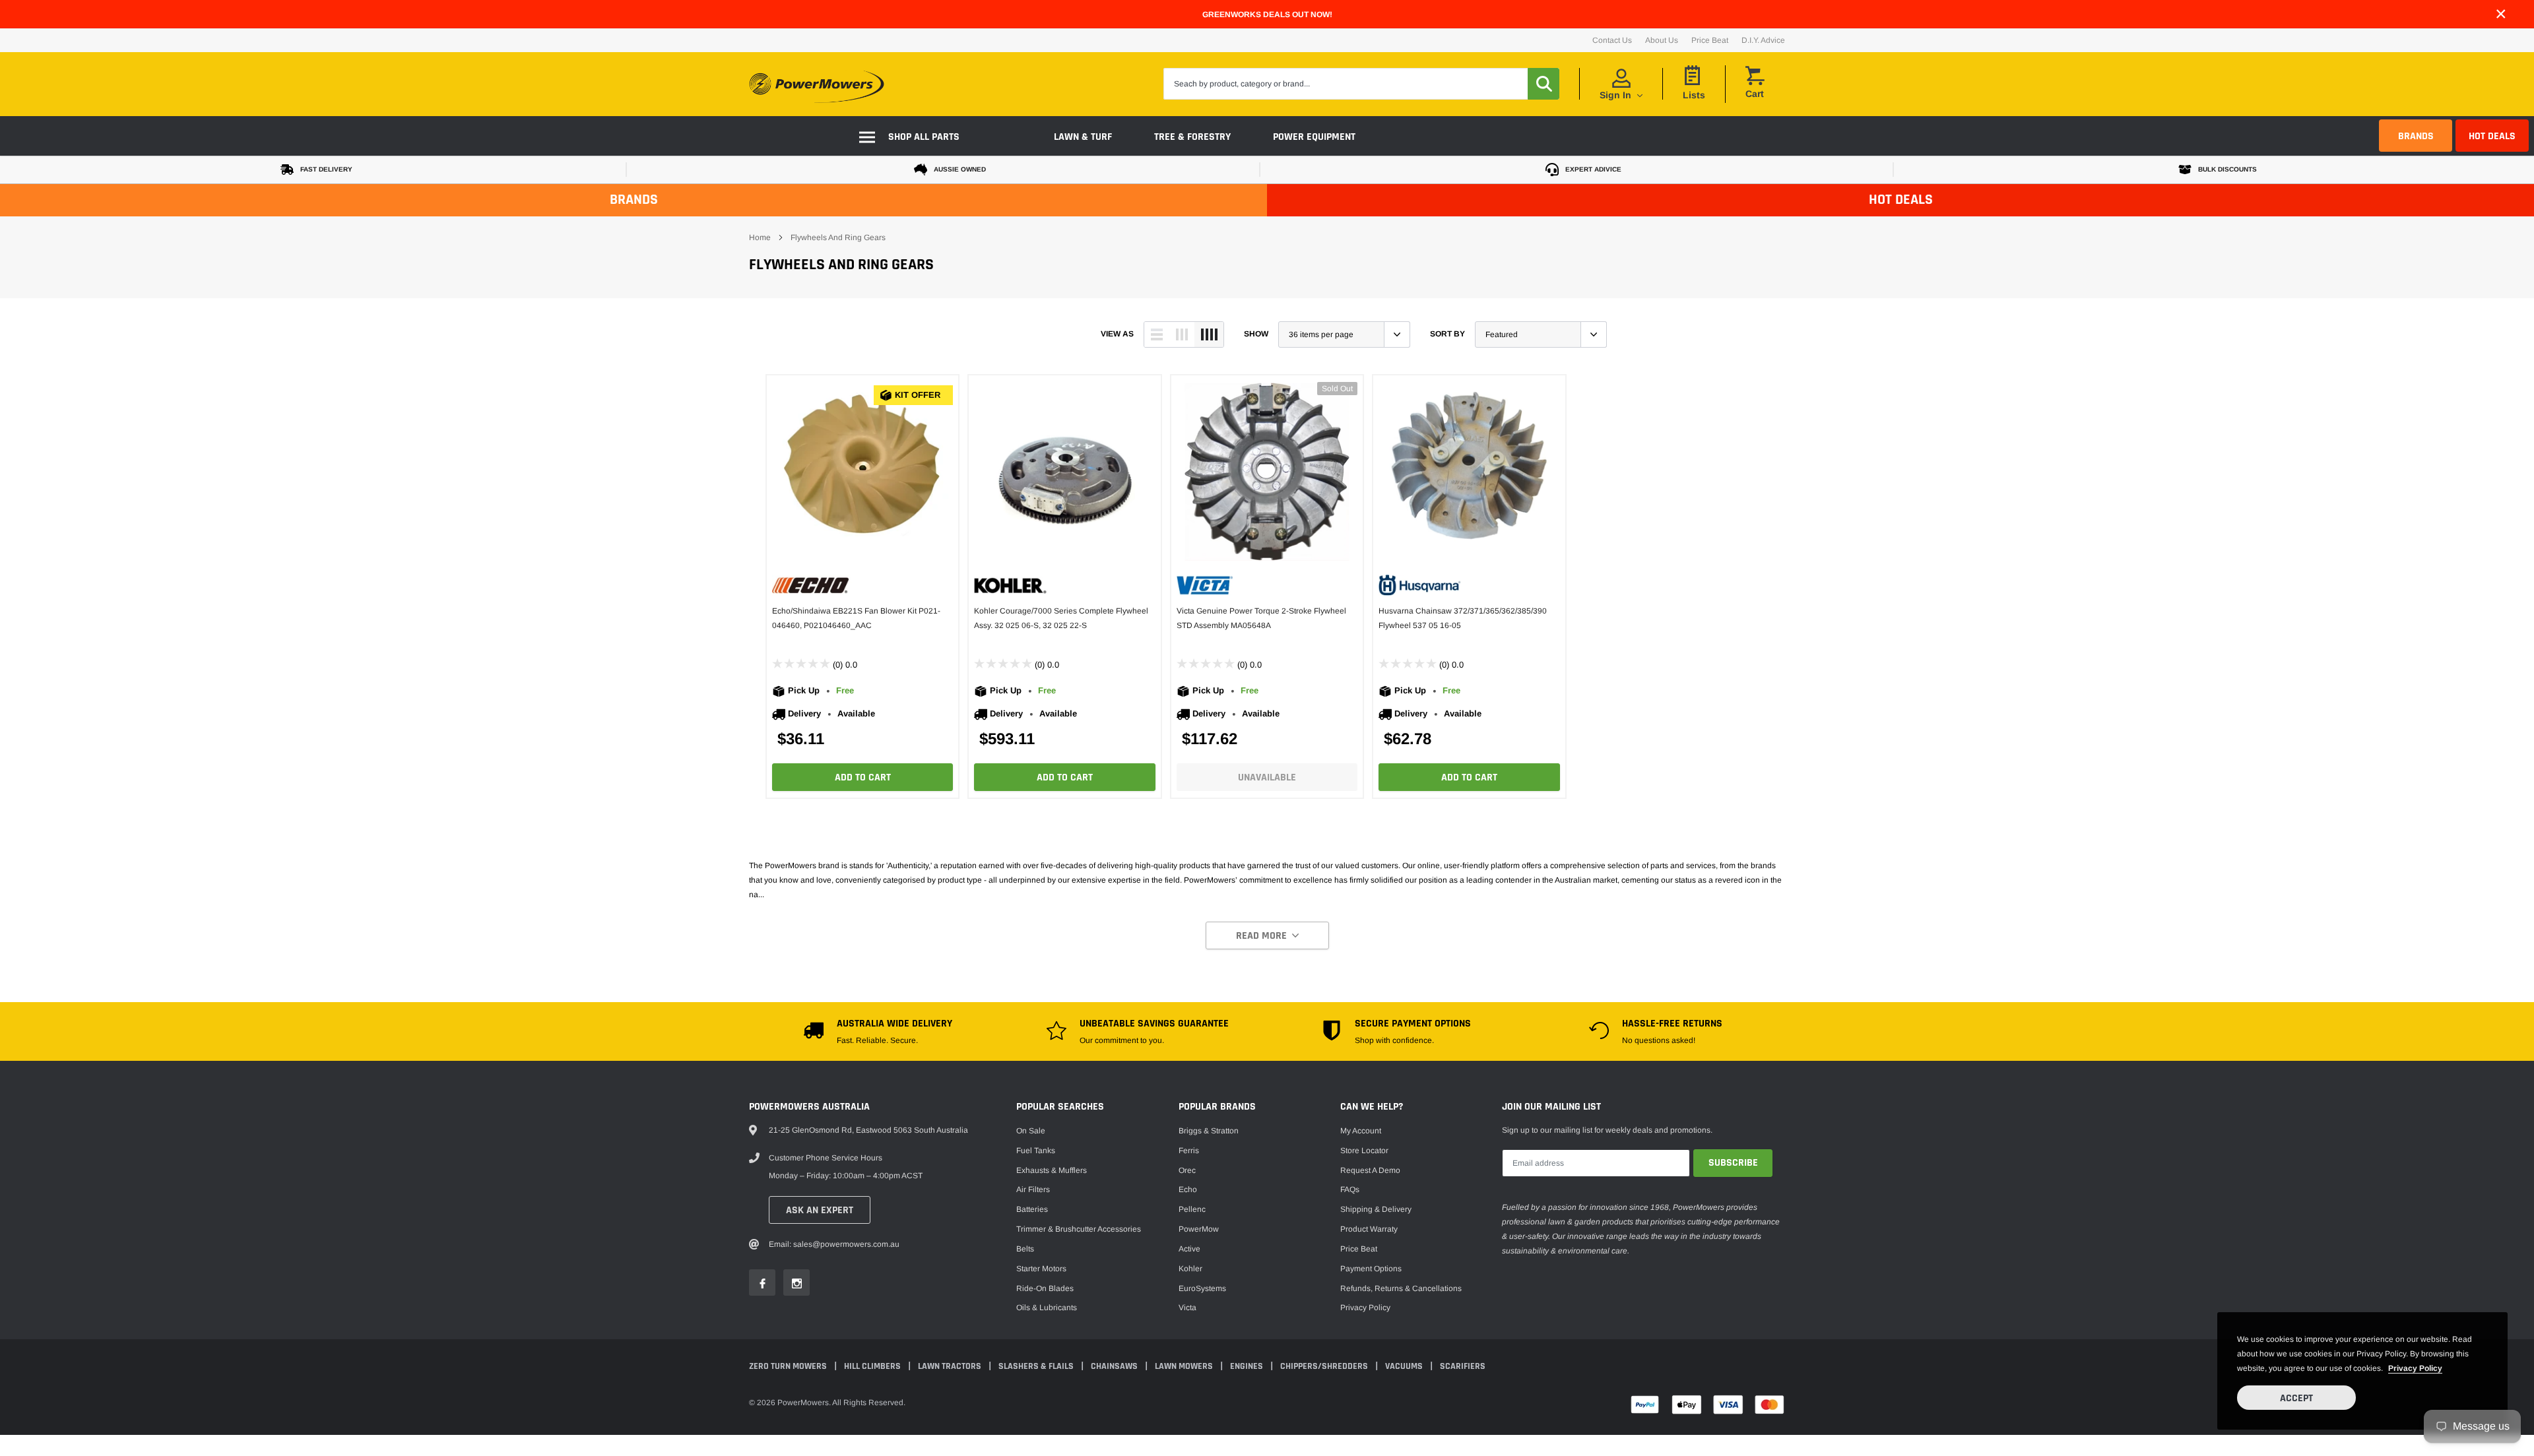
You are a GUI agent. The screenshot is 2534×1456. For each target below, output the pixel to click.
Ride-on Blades (1045, 1288)
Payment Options (1371, 1269)
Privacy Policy (1365, 1308)
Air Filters (1033, 1189)
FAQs (1350, 1189)
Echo (1188, 1189)
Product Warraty (1369, 1229)
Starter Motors (1041, 1269)
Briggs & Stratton (1209, 1131)
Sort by (1447, 334)
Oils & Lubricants (1047, 1308)
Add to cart (863, 777)
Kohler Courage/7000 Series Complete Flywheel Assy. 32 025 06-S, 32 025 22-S (1061, 618)
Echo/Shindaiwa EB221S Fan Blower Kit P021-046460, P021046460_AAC (856, 618)
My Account (1361, 1131)
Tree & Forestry (1192, 137)
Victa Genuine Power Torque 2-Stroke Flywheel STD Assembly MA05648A (1261, 618)
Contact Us (1612, 40)
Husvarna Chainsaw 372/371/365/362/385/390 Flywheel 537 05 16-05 (1463, 618)
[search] (1543, 84)
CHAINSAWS (1115, 1366)
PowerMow (1199, 1229)
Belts (1025, 1249)
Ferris (1189, 1151)
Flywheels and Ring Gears (838, 237)
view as (1117, 334)
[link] (862, 472)
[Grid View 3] (1182, 334)
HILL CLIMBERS (873, 1366)
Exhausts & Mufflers (1052, 1170)
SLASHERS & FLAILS (1037, 1366)
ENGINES (1248, 1366)
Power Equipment (1314, 137)
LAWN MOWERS (1185, 1366)
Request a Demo (1370, 1170)
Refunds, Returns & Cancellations (1401, 1288)
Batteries (1032, 1209)
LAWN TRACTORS (951, 1366)
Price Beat (1710, 40)
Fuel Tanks (1036, 1151)
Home (760, 237)
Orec (1187, 1170)
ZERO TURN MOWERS (789, 1366)
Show (1256, 334)
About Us (1662, 40)
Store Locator (1364, 1151)
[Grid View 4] (1209, 334)
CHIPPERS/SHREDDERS (1325, 1366)
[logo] (817, 84)
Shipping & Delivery (1376, 1209)
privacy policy (2415, 1368)
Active (1189, 1249)
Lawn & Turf (1083, 137)
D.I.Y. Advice (1763, 40)
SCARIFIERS (1463, 1366)
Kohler (1190, 1269)
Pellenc (1192, 1209)
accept (2296, 1398)
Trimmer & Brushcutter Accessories (1079, 1229)
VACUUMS (1405, 1366)
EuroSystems (1202, 1288)
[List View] (1157, 334)
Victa (1187, 1308)
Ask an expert (820, 1210)
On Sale (1031, 1131)
